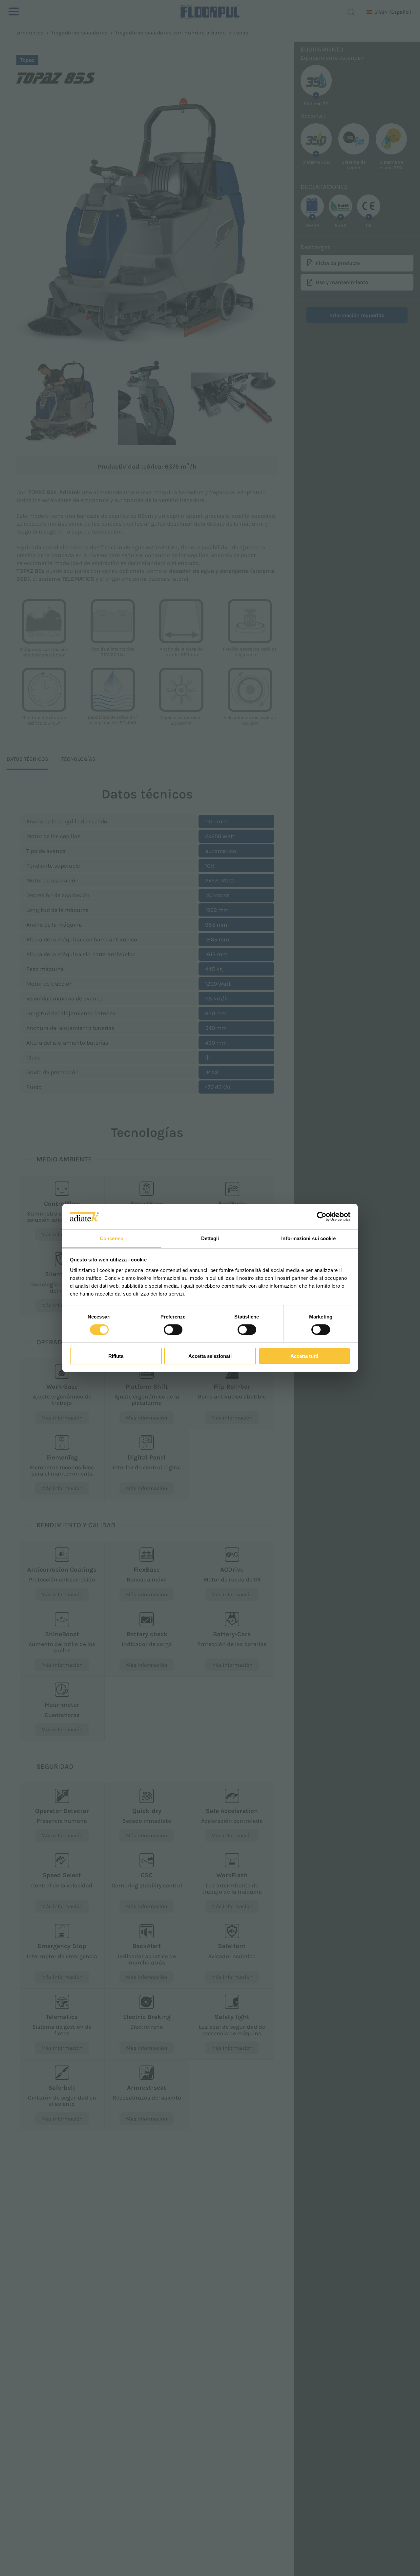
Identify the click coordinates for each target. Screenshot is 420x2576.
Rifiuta (116, 1356)
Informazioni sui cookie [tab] (308, 1238)
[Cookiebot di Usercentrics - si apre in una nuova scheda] (322, 1217)
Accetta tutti (304, 1356)
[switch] (173, 1330)
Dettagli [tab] (210, 1238)
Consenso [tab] (112, 1238)
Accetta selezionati (210, 1356)
